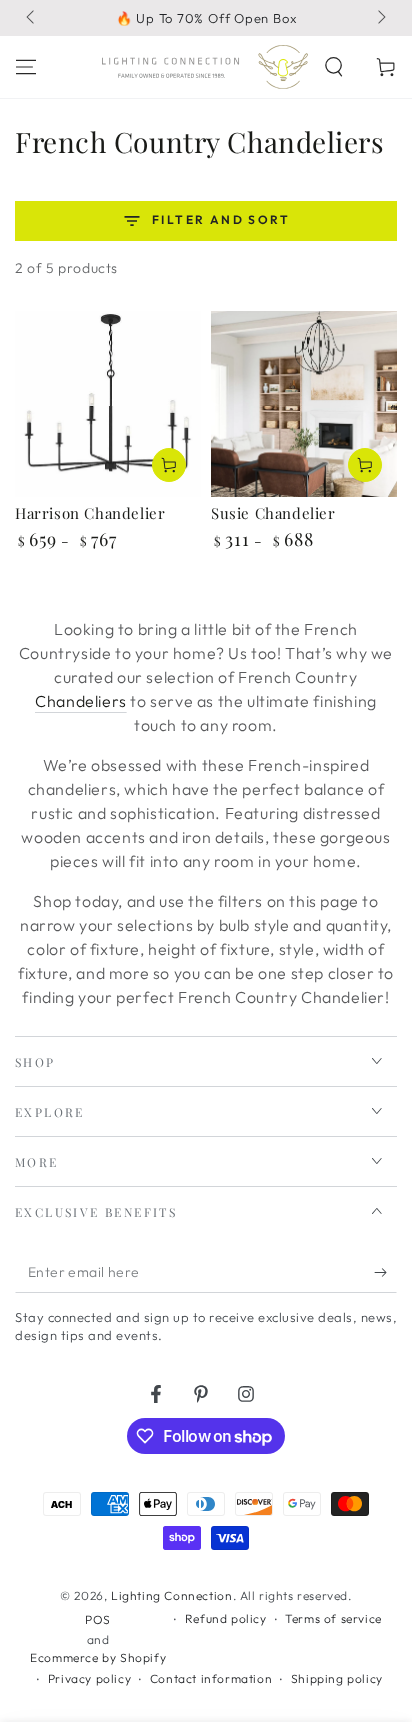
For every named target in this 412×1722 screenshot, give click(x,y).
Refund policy (226, 1618)
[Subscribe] (385, 1273)
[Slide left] (32, 18)
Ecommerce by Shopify (98, 1657)
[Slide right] (380, 18)
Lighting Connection (171, 1595)
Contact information (211, 1678)
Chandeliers (81, 701)
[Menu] (26, 67)
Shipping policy (337, 1678)
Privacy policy (89, 1678)
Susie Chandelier (273, 513)
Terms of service (333, 1618)
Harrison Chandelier (90, 513)
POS (98, 1619)
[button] (334, 67)
